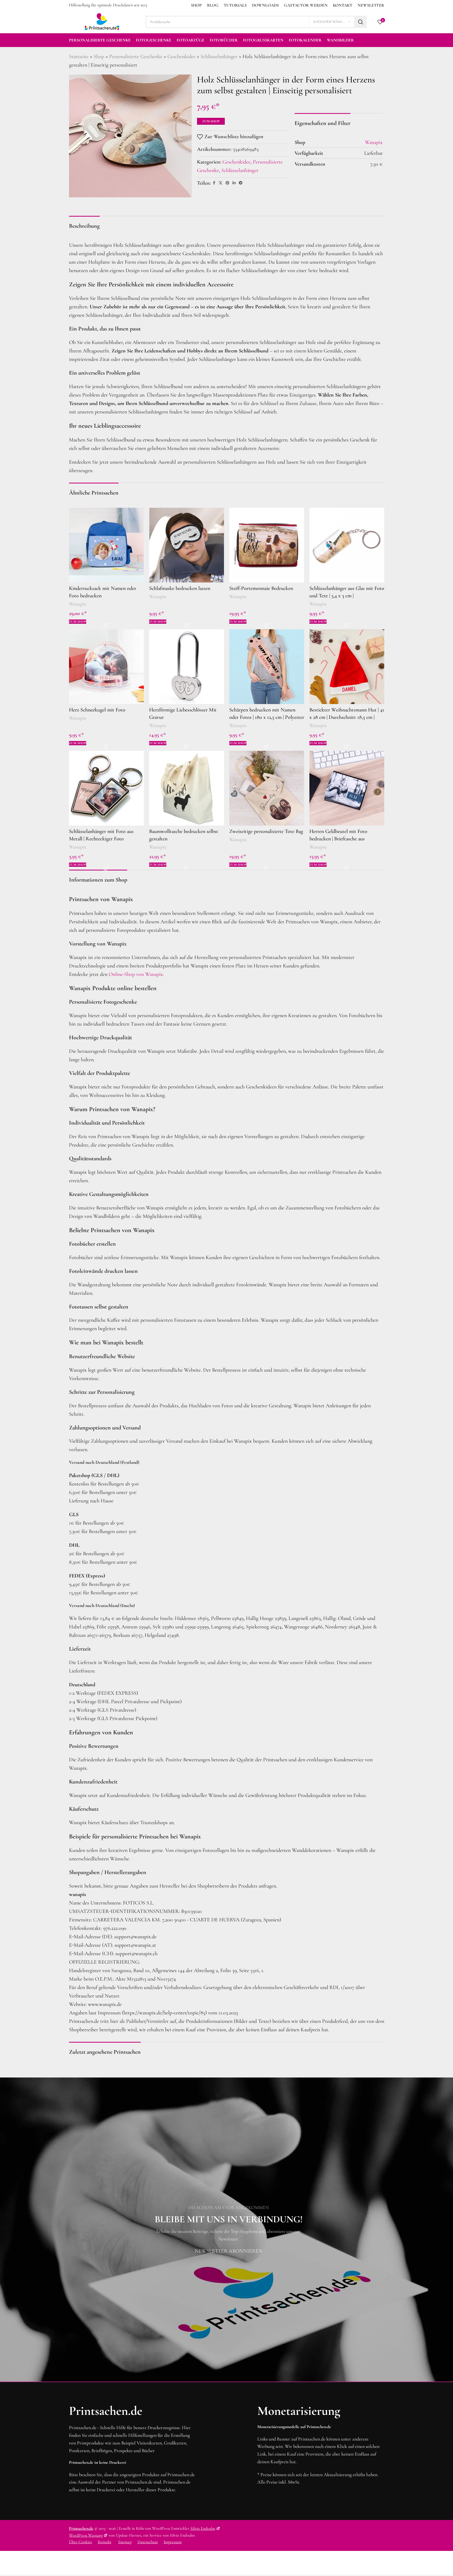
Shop (99, 57)
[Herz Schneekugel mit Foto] (106, 667)
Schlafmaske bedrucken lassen (180, 588)
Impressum (173, 2542)
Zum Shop (211, 121)
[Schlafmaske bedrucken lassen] (187, 545)
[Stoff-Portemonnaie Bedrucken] (267, 545)
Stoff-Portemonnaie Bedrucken (261, 588)
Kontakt (105, 2542)
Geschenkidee (181, 57)
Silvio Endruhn (203, 2528)
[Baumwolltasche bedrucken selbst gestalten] (187, 788)
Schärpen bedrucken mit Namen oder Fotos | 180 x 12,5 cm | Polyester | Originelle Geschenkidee (267, 717)
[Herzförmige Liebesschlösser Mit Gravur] (187, 667)
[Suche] (361, 22)
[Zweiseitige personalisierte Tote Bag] (267, 788)
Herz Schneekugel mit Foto (97, 710)
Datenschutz (148, 2542)
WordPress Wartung (86, 2535)
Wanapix (78, 604)
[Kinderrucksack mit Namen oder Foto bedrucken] (106, 545)
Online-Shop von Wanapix (136, 974)
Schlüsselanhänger (219, 57)
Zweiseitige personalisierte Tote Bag (266, 831)
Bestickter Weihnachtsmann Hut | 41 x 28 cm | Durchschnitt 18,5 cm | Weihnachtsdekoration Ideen (347, 717)
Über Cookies (81, 2542)
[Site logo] (102, 21)
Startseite (79, 57)
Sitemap (125, 2542)
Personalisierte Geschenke (136, 57)
